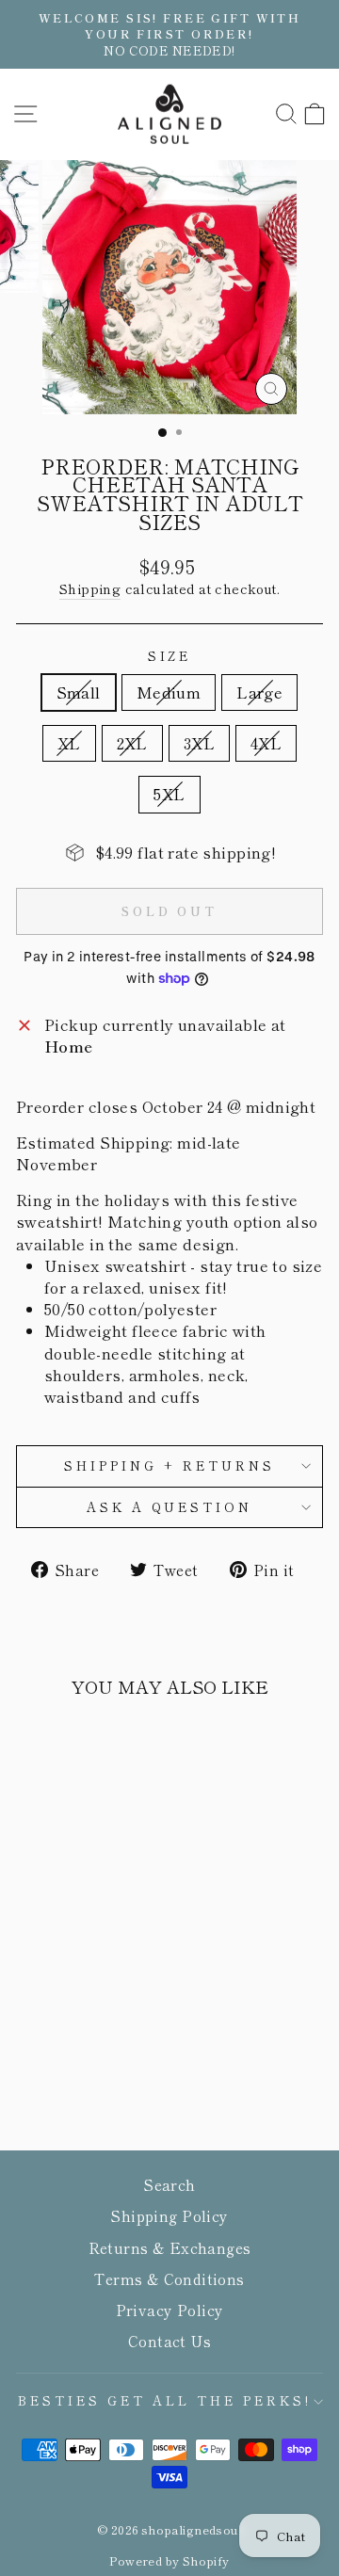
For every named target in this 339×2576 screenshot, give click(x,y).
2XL (132, 743)
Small (79, 692)
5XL (169, 794)
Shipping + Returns (169, 1465)
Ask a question (170, 1507)
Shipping (90, 589)
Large (259, 692)
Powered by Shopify (169, 2560)
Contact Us (169, 2341)
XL (69, 743)
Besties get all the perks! (164, 2400)
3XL (199, 743)
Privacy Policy (170, 2310)
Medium (169, 692)
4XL (266, 743)
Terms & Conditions (169, 2278)
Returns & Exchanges (170, 2247)
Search (169, 2184)
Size (170, 656)
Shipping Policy (169, 2215)
